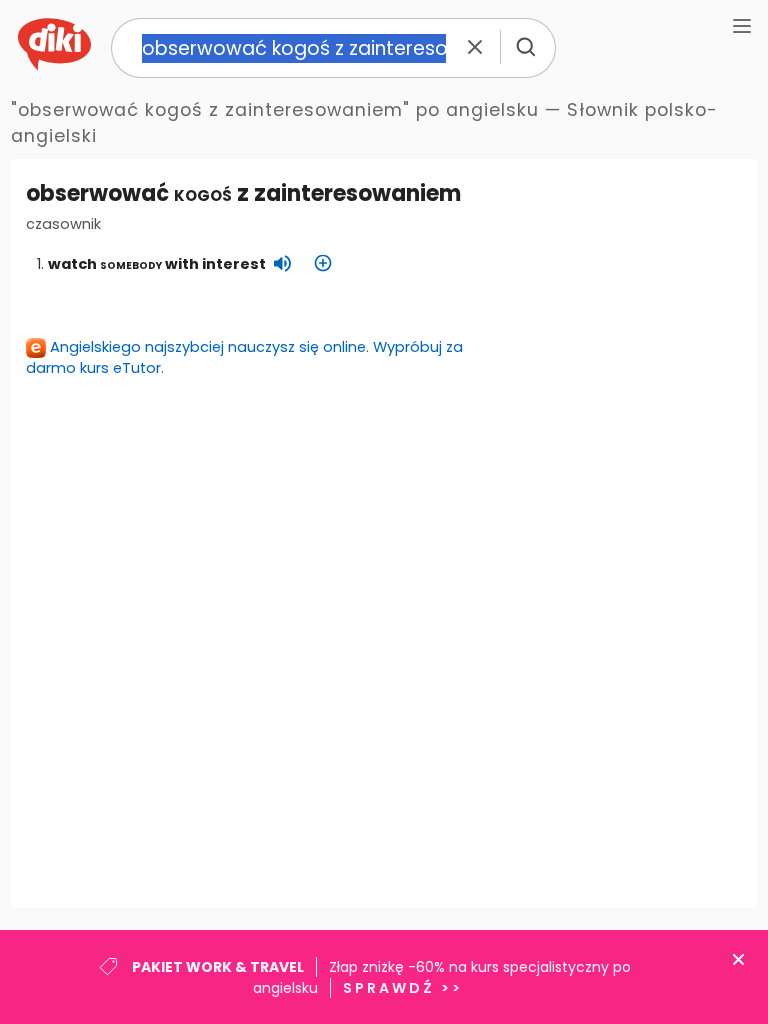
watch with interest (157, 264)
